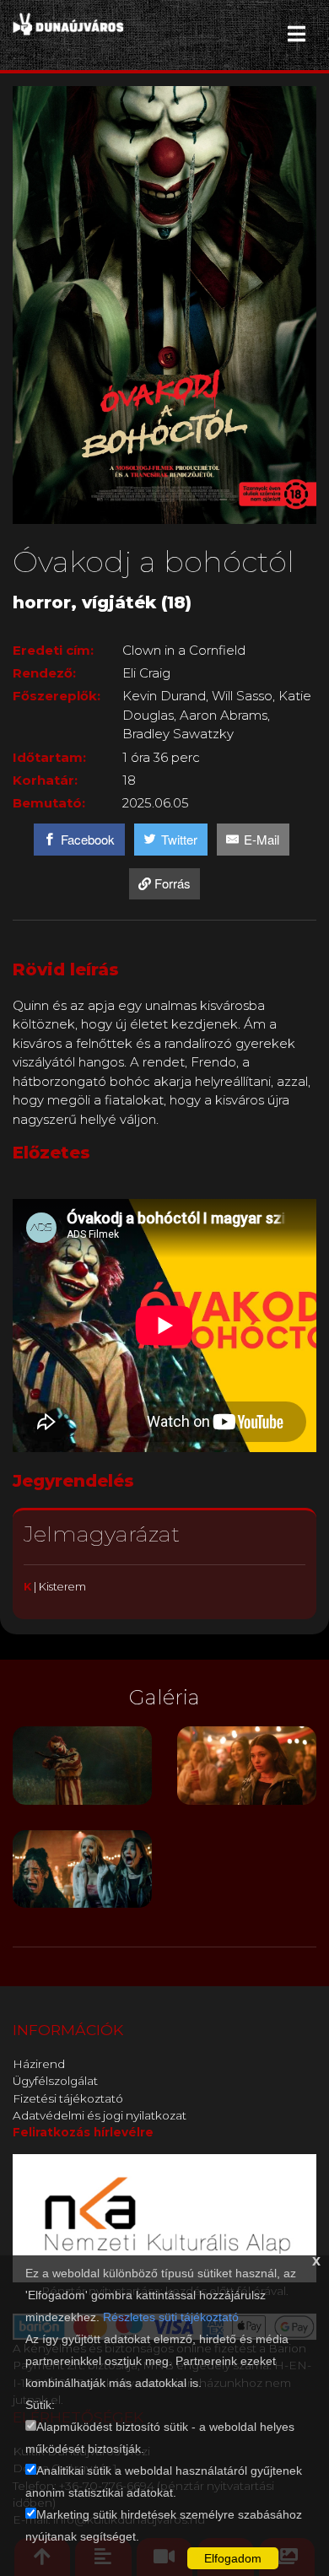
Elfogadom (233, 2558)
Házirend (39, 2064)
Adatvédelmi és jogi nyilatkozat (100, 2115)
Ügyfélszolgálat (55, 2081)
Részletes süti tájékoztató (171, 2317)
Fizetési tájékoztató (68, 2098)
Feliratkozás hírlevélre (83, 2132)
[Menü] (297, 34)
